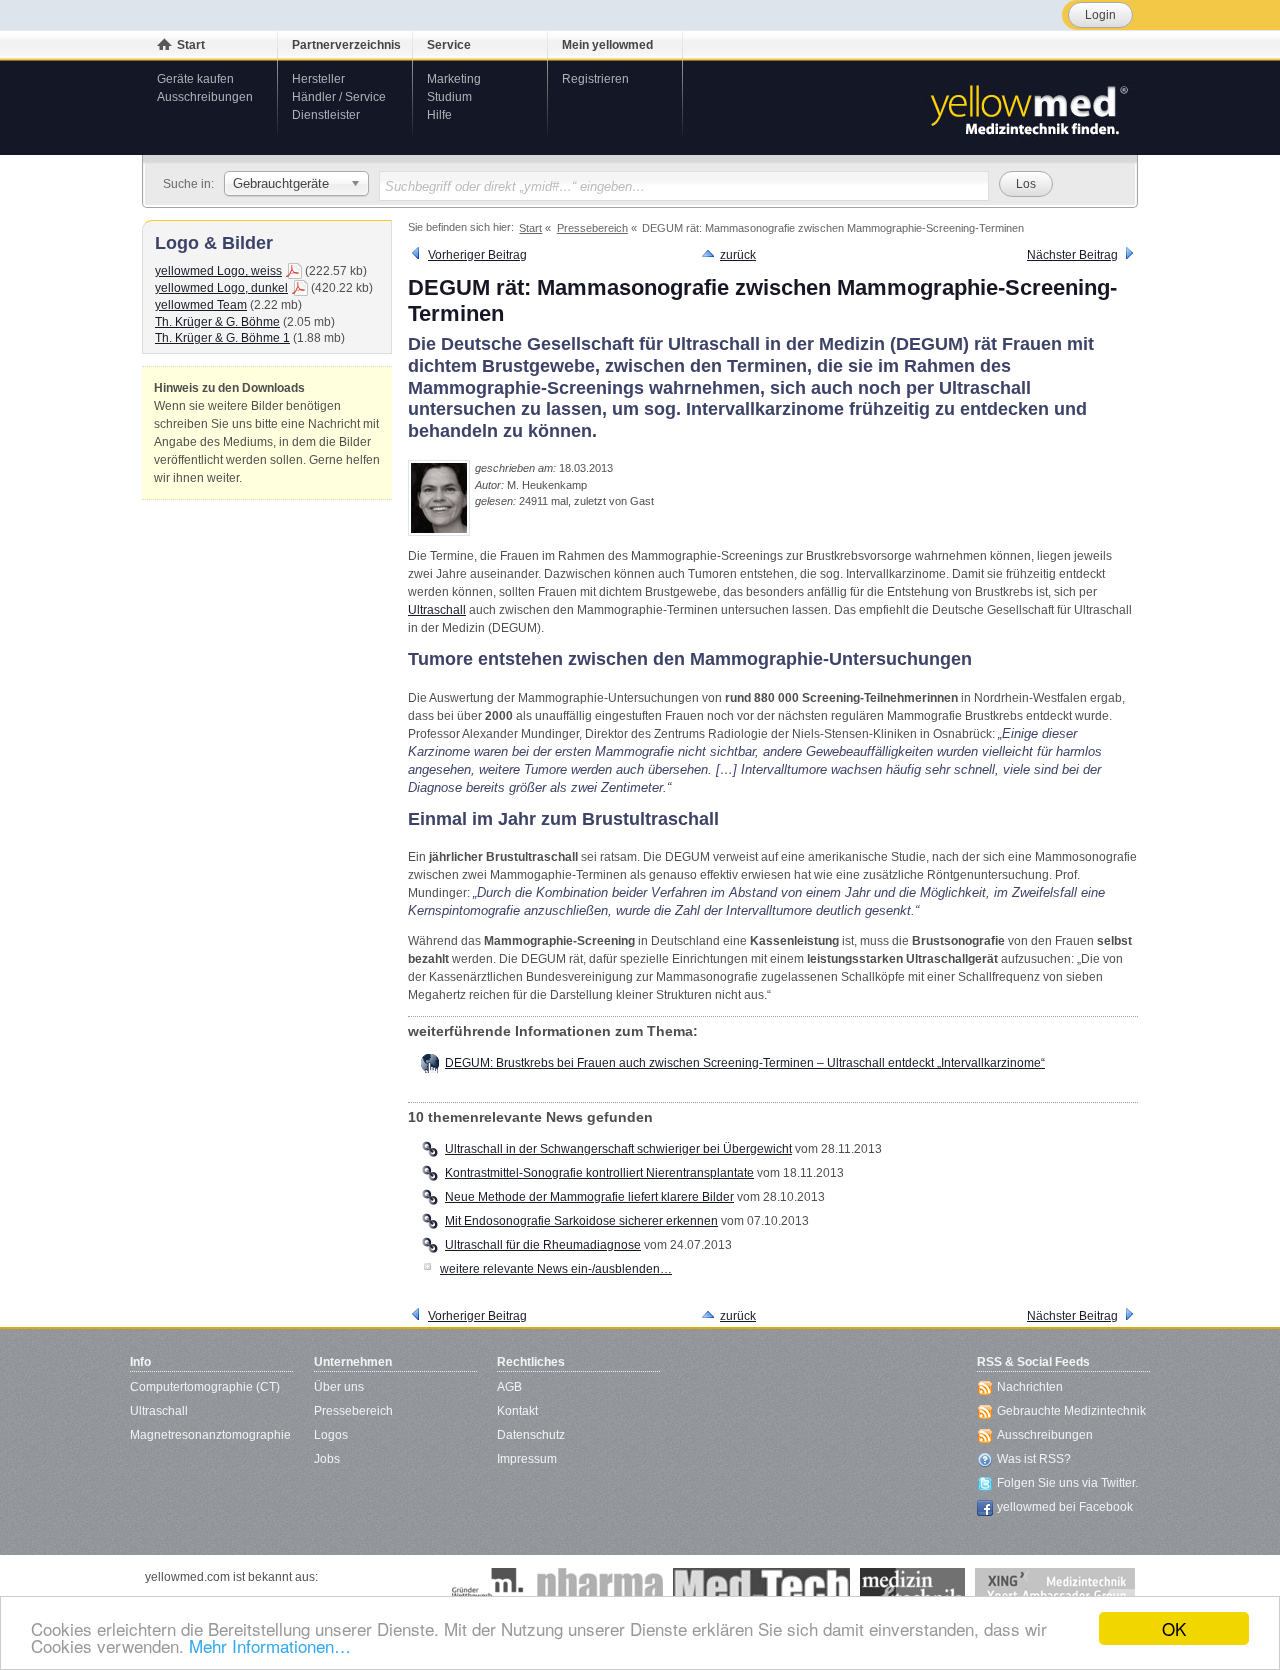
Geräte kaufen (195, 79)
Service (449, 45)
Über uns (339, 1387)
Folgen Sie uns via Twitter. (1067, 1483)
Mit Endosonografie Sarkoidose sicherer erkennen (581, 1221)
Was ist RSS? (1034, 1459)
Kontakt (517, 1411)
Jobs (327, 1459)
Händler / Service (339, 97)
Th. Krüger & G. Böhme (217, 322)
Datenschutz (531, 1435)
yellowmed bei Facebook (1065, 1507)
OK (1174, 1628)
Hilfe (439, 115)
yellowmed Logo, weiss (218, 271)
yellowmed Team (201, 305)
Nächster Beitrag (1072, 255)
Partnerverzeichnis (346, 45)
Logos (331, 1435)
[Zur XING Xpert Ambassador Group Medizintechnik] (1055, 1588)
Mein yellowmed (607, 45)
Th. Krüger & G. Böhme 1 (222, 338)
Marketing (454, 79)
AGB (509, 1387)
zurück (738, 255)
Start (191, 45)
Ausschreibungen (205, 97)
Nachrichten (1030, 1387)
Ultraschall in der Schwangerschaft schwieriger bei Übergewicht (618, 1149)
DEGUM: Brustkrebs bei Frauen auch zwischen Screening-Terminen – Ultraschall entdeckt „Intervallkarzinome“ (745, 1063)
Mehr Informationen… (270, 1645)
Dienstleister (326, 115)
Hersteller (318, 79)
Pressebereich (353, 1411)
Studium (449, 97)
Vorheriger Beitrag (477, 255)
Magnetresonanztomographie (210, 1435)
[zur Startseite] (1028, 108)
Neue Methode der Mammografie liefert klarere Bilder (589, 1197)
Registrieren (595, 79)
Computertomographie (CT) (205, 1387)
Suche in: (188, 184)
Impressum (527, 1459)
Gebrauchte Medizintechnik (1071, 1411)
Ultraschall (437, 610)
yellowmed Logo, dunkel (221, 288)
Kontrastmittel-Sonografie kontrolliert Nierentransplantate (599, 1173)
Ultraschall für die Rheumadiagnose (543, 1245)
